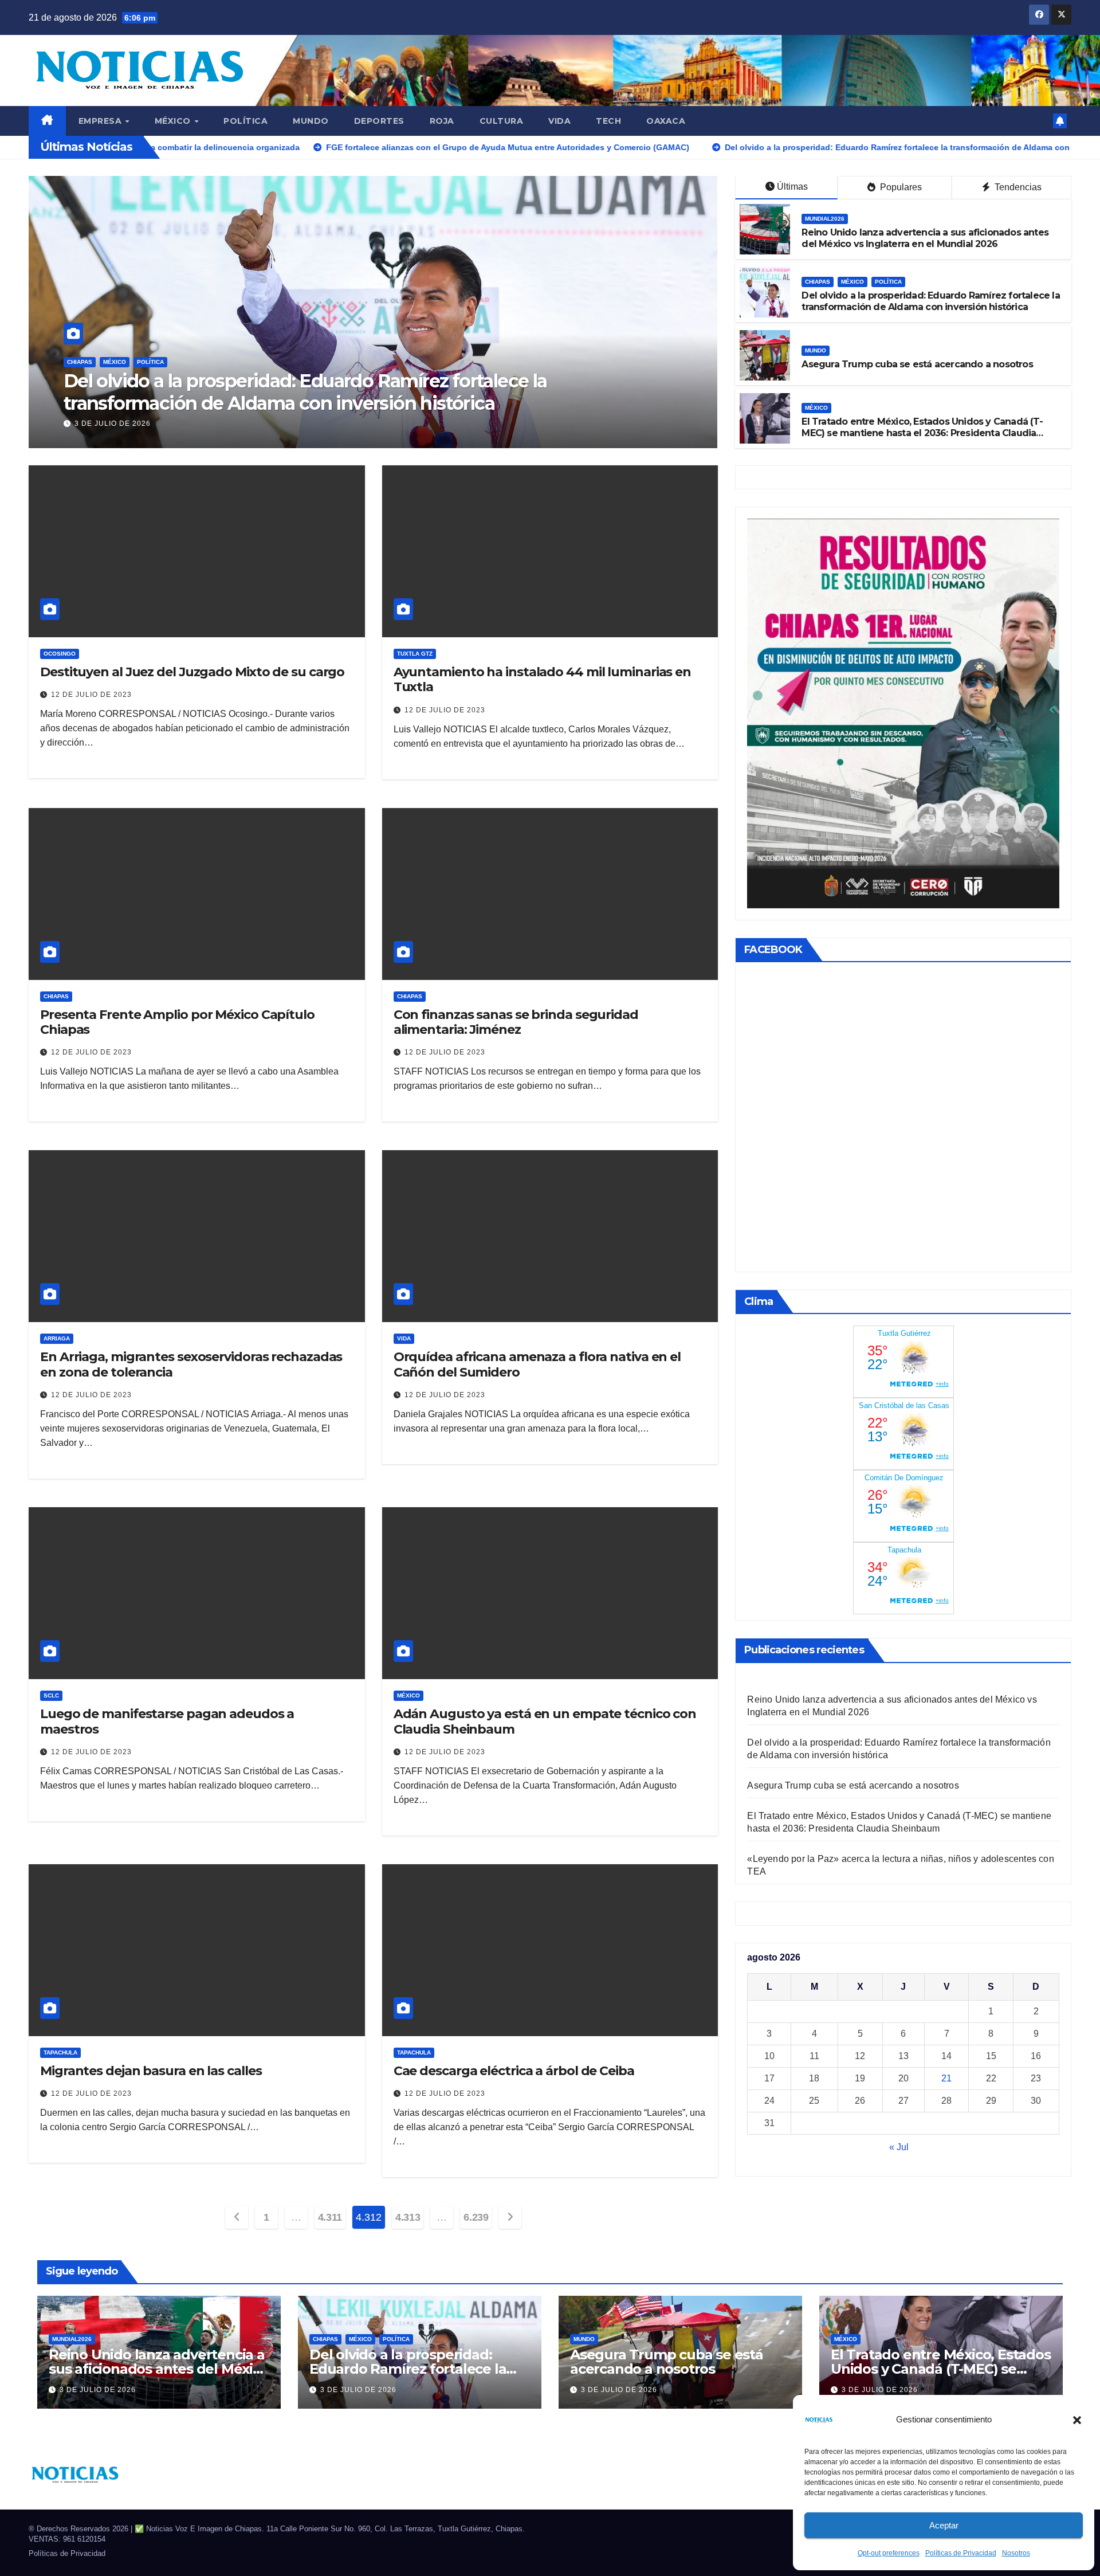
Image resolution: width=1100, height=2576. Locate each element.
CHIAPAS (818, 282)
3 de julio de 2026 (113, 424)
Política (245, 121)
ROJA (442, 121)
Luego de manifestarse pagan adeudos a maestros (167, 1721)
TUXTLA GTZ (415, 654)
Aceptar (944, 2525)
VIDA (559, 121)
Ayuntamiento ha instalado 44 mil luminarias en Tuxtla (542, 679)
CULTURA (502, 121)
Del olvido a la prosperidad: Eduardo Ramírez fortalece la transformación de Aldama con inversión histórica (930, 301)
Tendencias (1017, 187)
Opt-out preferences (889, 2553)
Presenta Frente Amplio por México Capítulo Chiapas (177, 1022)
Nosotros (1016, 2553)
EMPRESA (101, 121)
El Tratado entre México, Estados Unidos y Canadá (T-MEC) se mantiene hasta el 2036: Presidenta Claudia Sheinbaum (372, 392)
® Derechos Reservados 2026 (80, 2529)
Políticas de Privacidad (961, 2553)
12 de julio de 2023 (91, 695)
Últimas (792, 187)
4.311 (330, 2217)
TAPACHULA (60, 2052)
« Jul (899, 2147)
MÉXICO (174, 121)
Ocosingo (60, 654)
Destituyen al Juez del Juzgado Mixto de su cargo (192, 672)
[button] (1077, 2420)
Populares (900, 187)
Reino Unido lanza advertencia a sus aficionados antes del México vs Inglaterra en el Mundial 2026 (925, 238)
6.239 (476, 2217)
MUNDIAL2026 (825, 219)
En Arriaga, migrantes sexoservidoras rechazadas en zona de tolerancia (191, 1364)
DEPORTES (379, 121)
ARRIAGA (57, 1338)
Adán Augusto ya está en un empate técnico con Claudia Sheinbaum (545, 1721)
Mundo (311, 121)
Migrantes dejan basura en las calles (151, 2071)
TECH (608, 121)
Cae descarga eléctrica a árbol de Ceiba (514, 2071)
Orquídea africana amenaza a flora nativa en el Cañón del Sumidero (537, 1364)
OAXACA (666, 121)
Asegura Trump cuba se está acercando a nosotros (917, 364)
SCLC (51, 1695)
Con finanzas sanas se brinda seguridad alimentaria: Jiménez (516, 1022)
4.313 (408, 2217)
